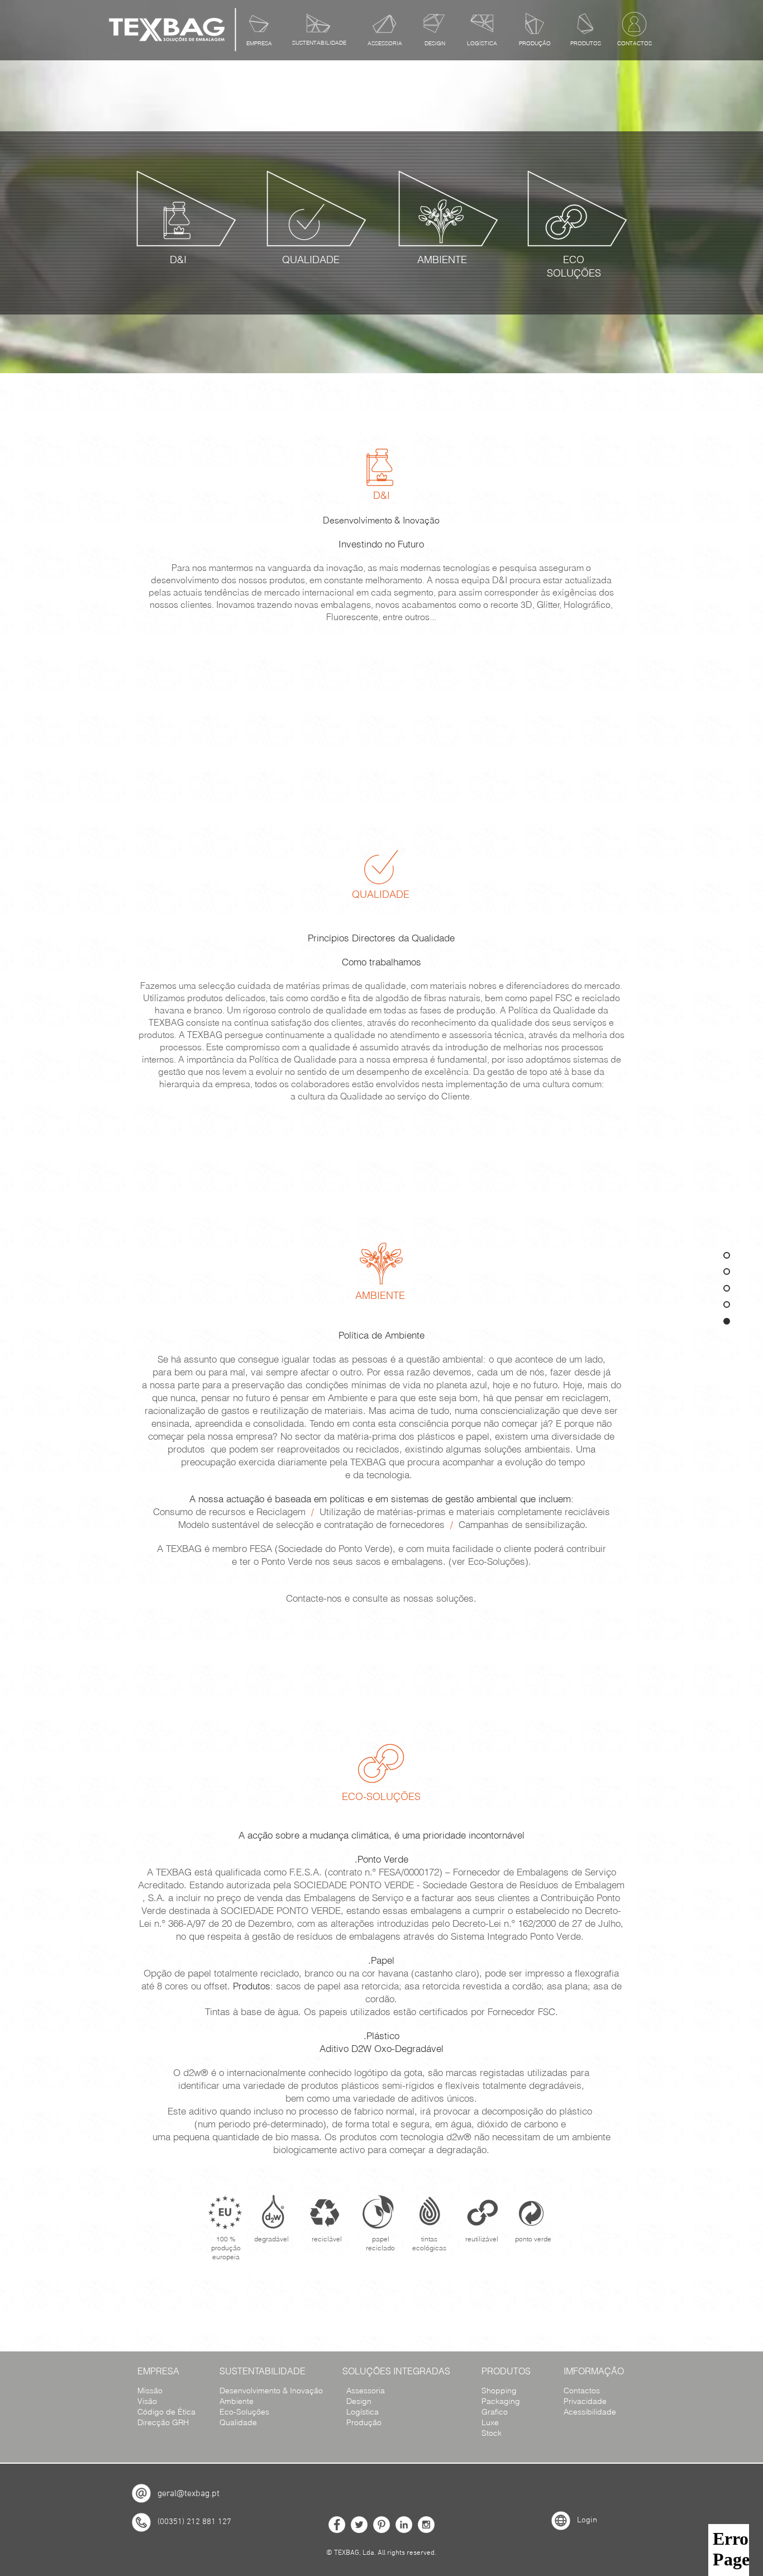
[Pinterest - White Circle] (381, 2525)
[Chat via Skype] (381, 2491)
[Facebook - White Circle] (337, 2525)
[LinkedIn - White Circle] (404, 2525)
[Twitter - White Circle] (359, 2525)
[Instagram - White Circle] (426, 2525)
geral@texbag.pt (189, 2494)
